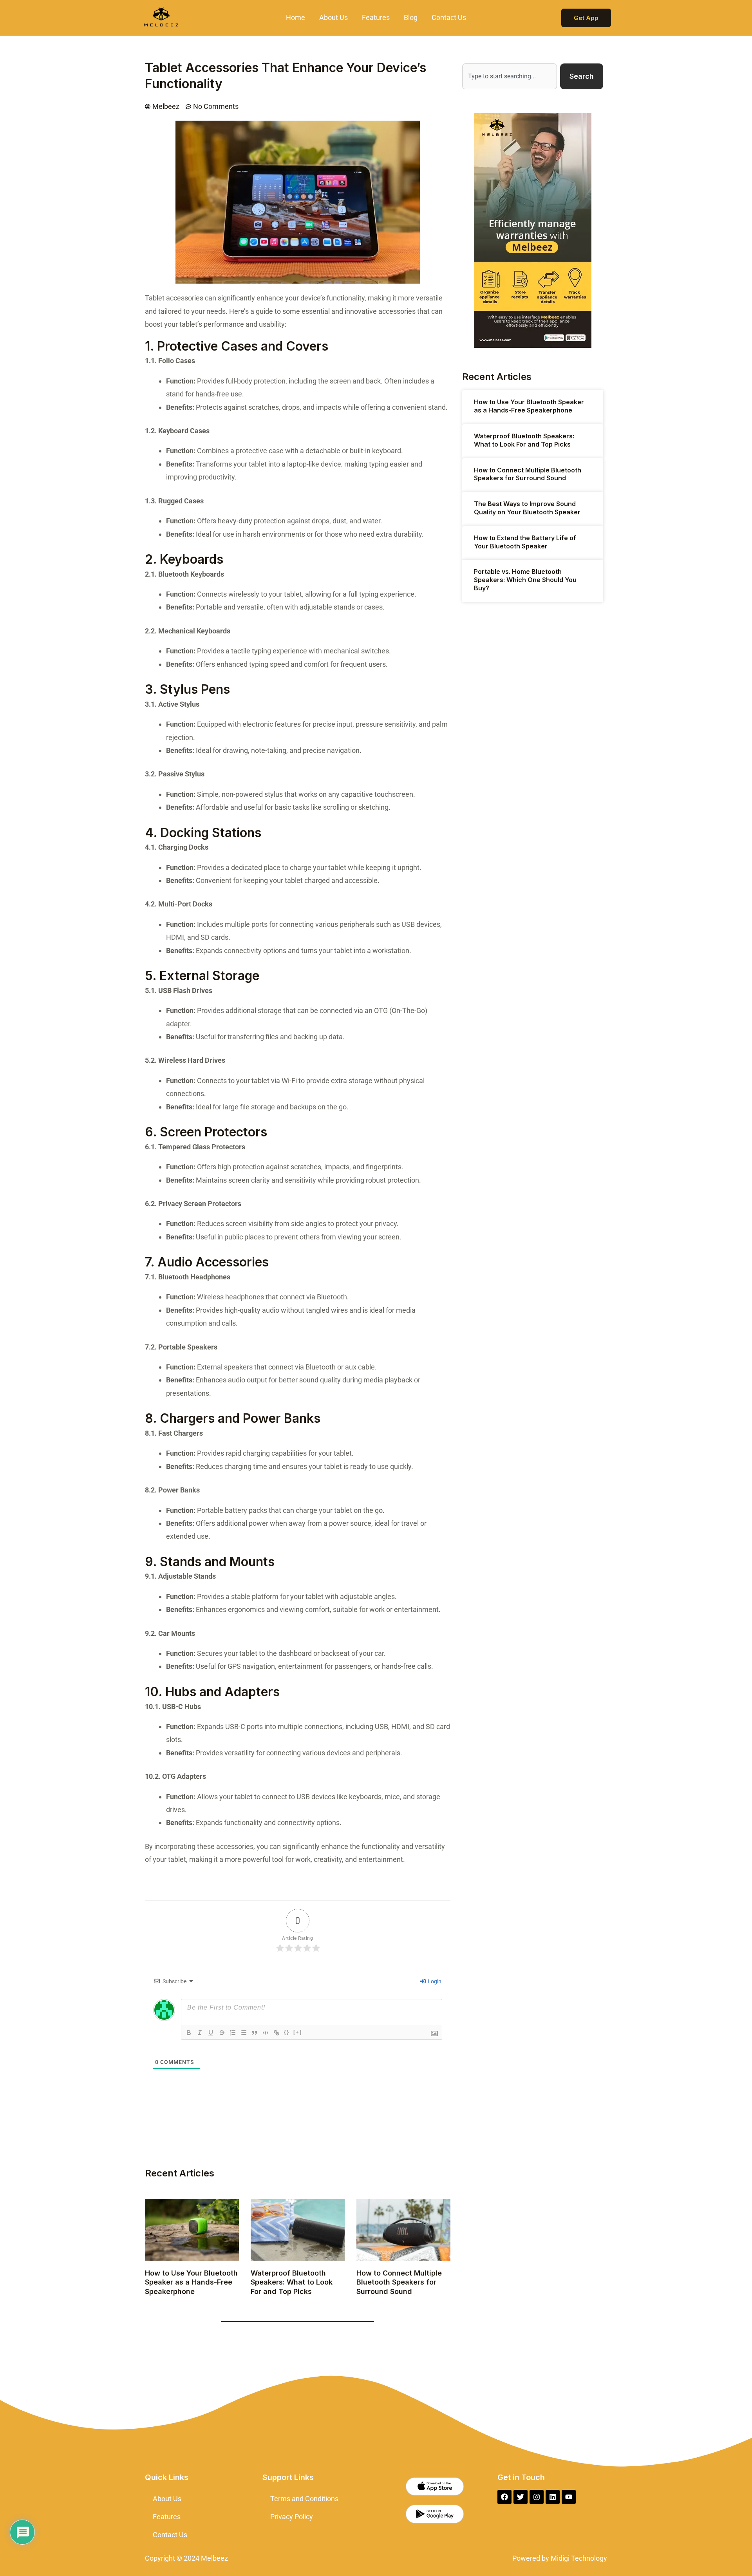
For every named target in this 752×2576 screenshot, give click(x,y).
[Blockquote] (255, 2033)
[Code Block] (266, 2033)
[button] (586, 18)
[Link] (277, 2033)
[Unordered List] (244, 2033)
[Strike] (222, 2033)
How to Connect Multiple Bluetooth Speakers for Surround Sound (399, 2282)
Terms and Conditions (304, 2499)
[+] (298, 2032)
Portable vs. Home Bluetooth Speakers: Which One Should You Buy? (525, 580)
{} (287, 2032)
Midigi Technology (578, 2558)
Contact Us (449, 17)
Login (434, 1981)
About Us (334, 17)
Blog (411, 17)
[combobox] (510, 76)
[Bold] (189, 2033)
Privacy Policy (292, 2517)
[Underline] (211, 2033)
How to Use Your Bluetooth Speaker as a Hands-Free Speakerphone (191, 2282)
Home (296, 17)
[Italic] (200, 2033)
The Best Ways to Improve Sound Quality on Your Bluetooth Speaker (527, 508)
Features (376, 17)
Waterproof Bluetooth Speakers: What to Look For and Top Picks (292, 2282)
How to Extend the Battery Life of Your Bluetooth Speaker (525, 542)
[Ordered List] (233, 2033)
